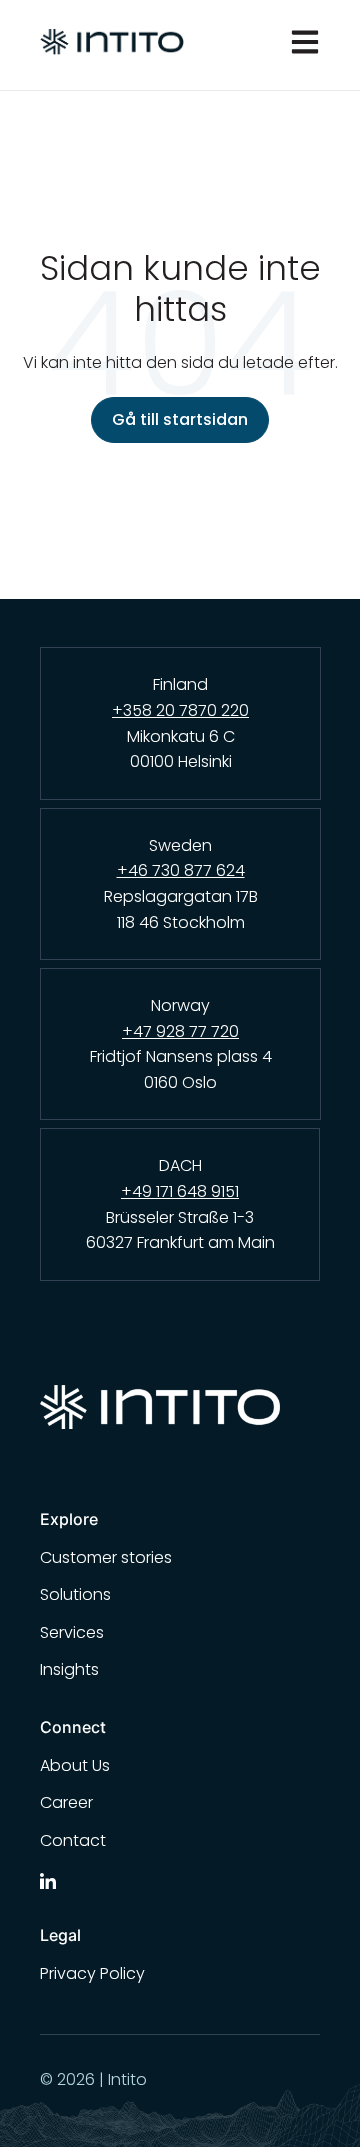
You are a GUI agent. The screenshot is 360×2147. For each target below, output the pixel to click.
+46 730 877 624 (181, 870)
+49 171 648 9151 (180, 1191)
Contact (73, 1840)
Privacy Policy (92, 1973)
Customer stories (106, 1557)
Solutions (75, 1594)
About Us (75, 1765)
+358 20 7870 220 (180, 710)
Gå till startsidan (180, 419)
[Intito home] (180, 1414)
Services (72, 1632)
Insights (69, 1669)
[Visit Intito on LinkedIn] (48, 1879)
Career (66, 1802)
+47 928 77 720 (180, 1031)
